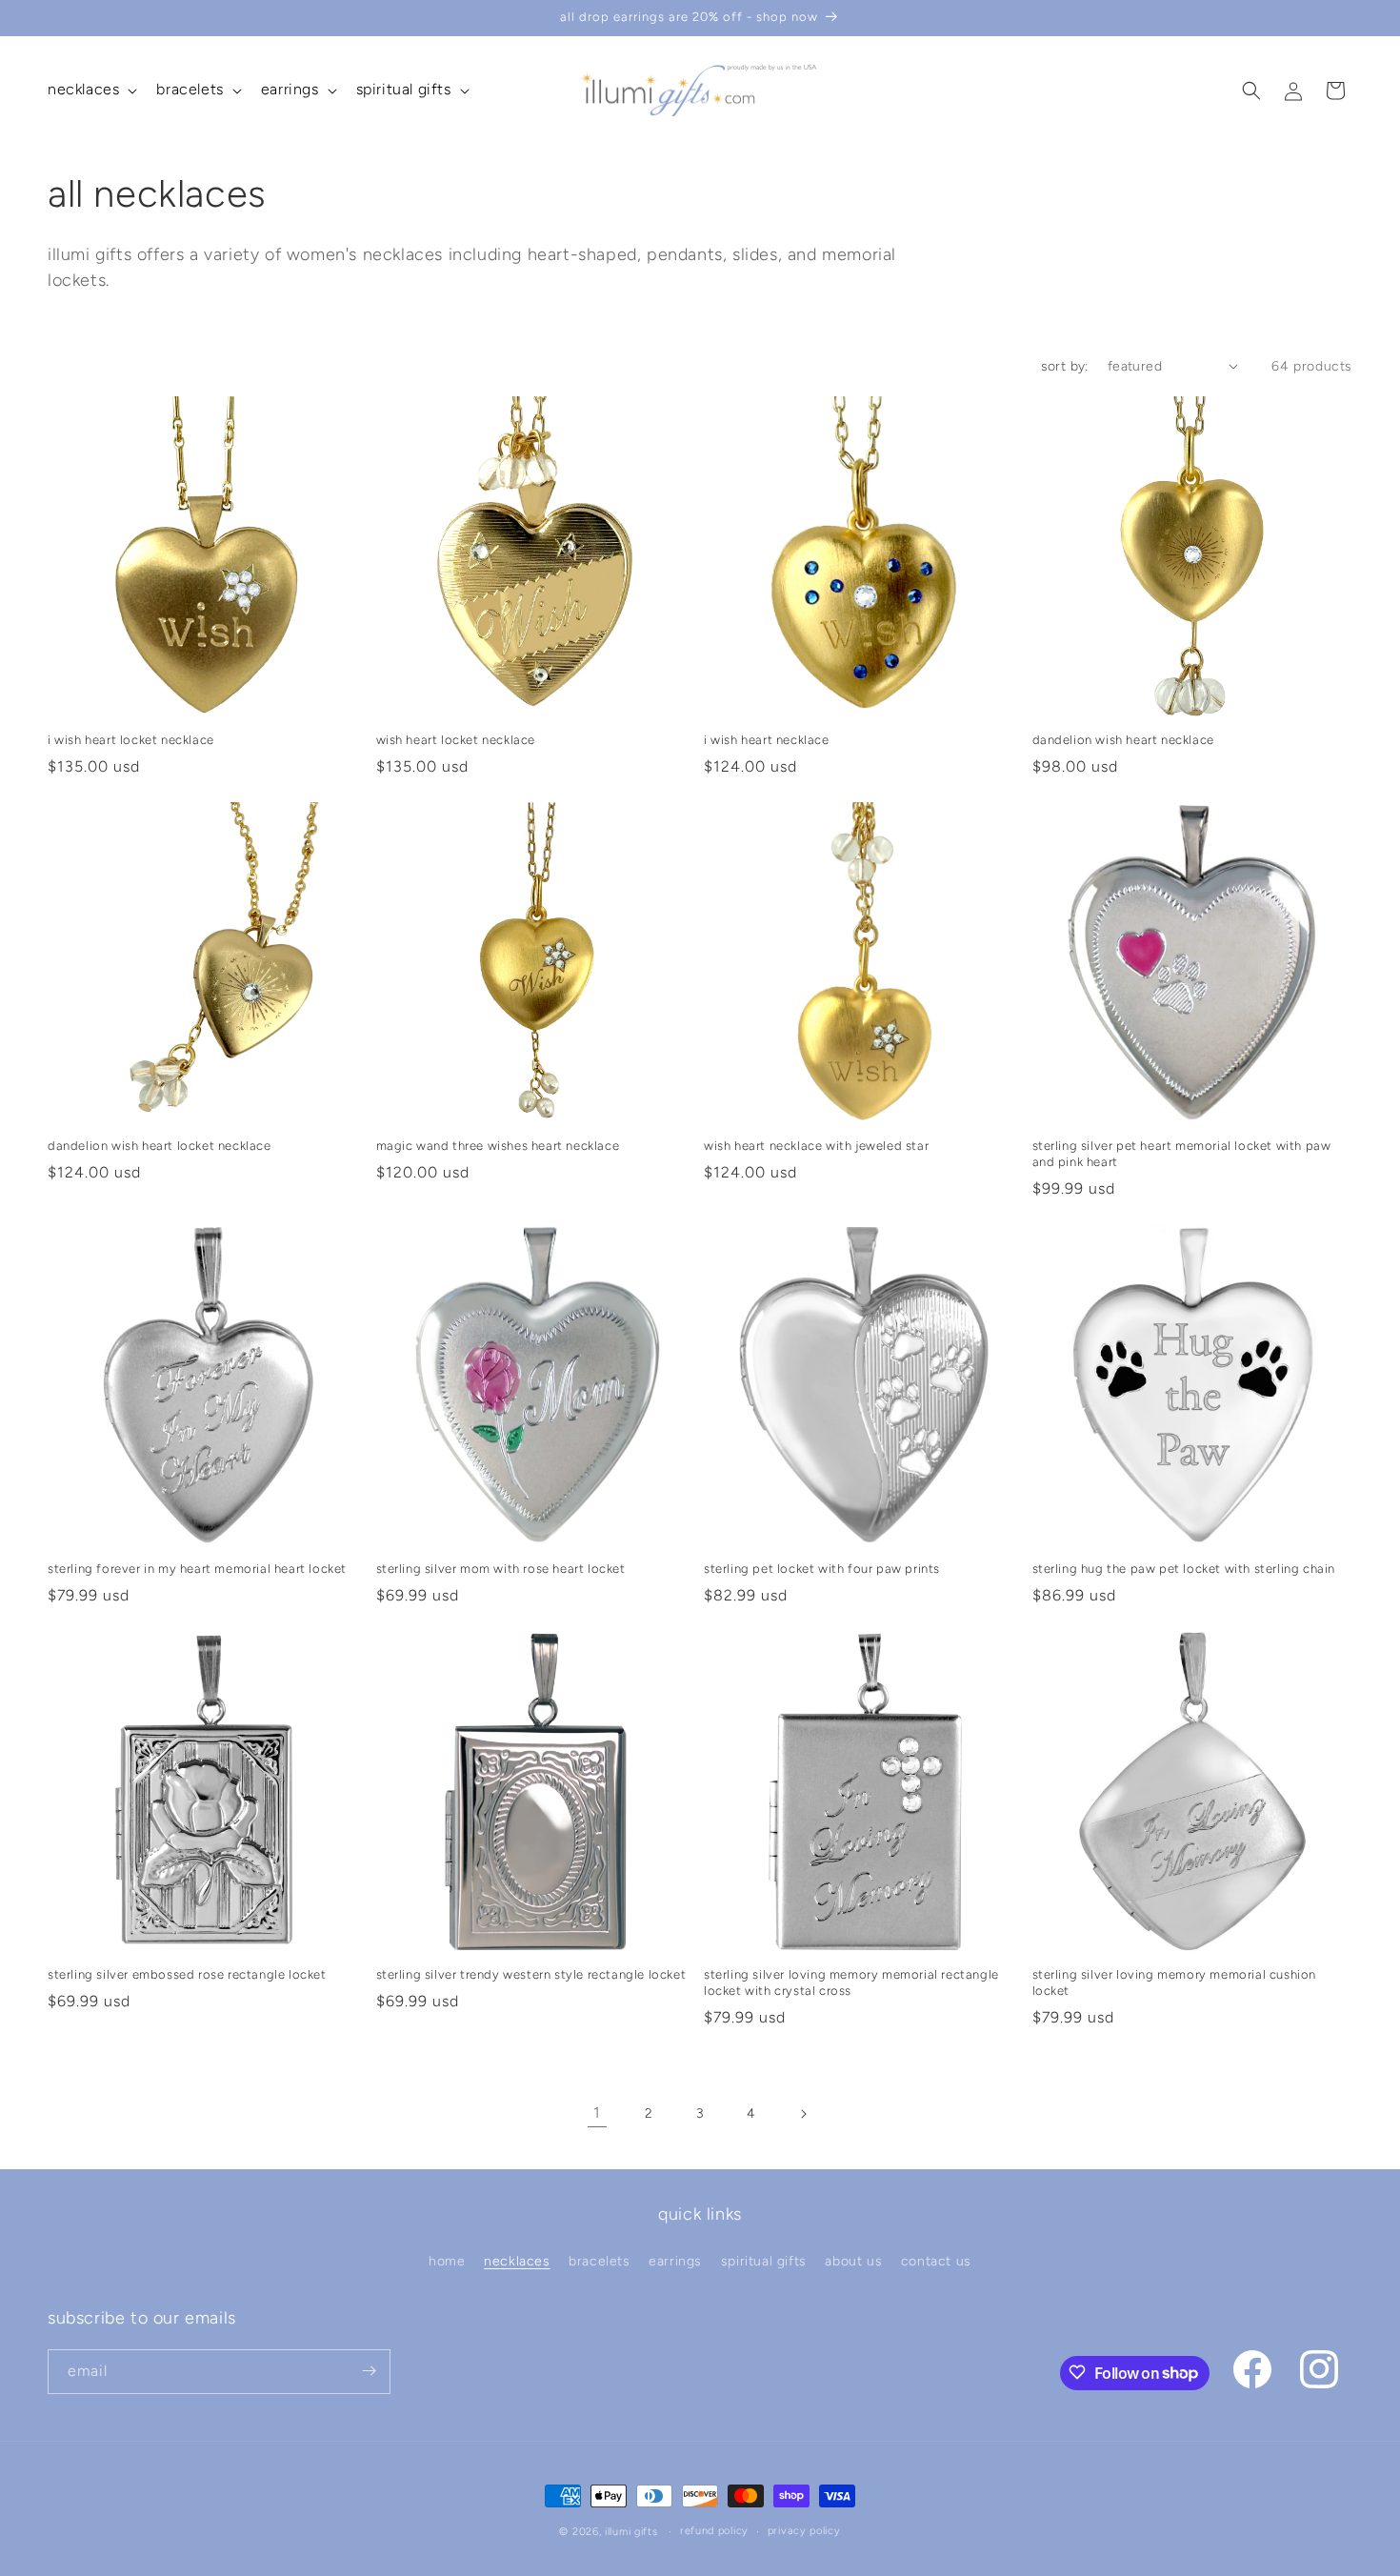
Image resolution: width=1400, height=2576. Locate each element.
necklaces (517, 2262)
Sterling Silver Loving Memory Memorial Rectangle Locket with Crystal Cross (851, 1982)
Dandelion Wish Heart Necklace (1123, 740)
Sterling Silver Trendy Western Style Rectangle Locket (531, 1974)
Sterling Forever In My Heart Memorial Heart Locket (197, 1569)
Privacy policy (804, 2531)
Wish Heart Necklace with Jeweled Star (816, 1146)
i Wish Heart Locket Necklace (131, 740)
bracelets (599, 2262)
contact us (936, 2262)
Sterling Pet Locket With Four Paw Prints (822, 1569)
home (447, 2262)
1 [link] (597, 2113)
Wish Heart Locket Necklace (456, 740)
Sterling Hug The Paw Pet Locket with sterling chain (1184, 1569)
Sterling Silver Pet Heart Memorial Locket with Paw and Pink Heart (1182, 1154)
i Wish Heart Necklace (767, 740)
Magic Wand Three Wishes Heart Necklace (498, 1146)
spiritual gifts (764, 2262)
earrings (675, 2262)
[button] (90, 90)
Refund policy (714, 2531)
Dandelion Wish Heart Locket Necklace (160, 1146)
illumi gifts (631, 2532)
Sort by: (1065, 366)
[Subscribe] (369, 2371)
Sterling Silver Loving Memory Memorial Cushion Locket (1175, 1982)
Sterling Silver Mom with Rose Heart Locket (501, 1569)
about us (853, 2262)
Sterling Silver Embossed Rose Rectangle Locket (187, 1974)
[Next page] (803, 2114)
